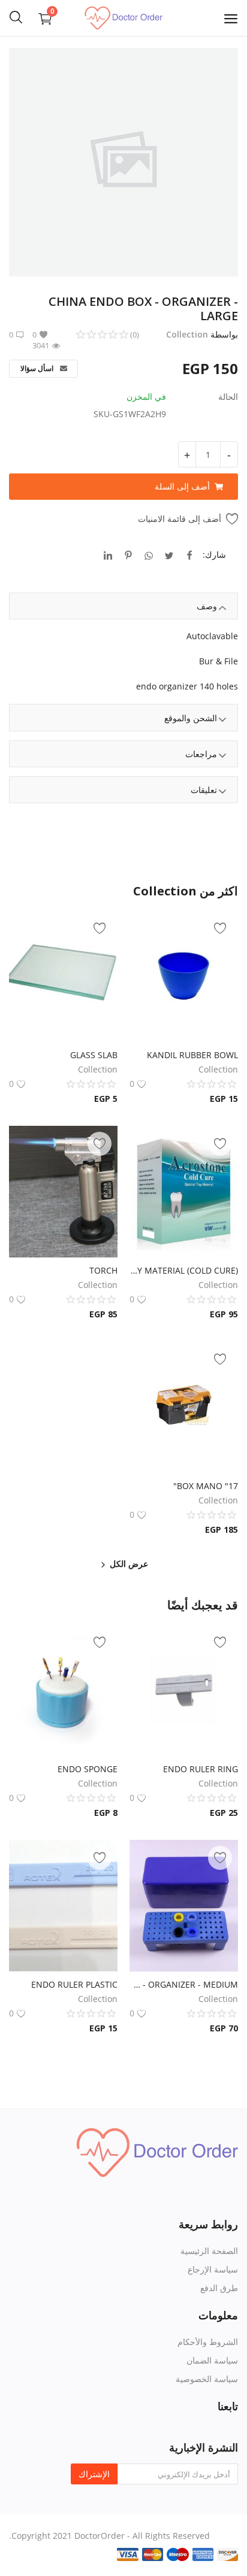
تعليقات (204, 790)
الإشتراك (94, 2474)
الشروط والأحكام (208, 2342)
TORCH (103, 1270)
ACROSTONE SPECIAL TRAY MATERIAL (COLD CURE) (184, 1270)
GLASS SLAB (94, 1055)
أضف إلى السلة (182, 486)
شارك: (214, 555)
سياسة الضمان (212, 2360)
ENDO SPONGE (88, 1769)
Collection (187, 334)
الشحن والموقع (191, 718)
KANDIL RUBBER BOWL (192, 1055)
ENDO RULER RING (201, 1769)
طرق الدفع (219, 2288)
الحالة (228, 397)
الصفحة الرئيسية (209, 2251)
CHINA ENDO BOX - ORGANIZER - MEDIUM (184, 1984)
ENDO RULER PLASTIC (74, 1984)
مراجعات (201, 754)
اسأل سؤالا (38, 368)
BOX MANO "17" (206, 1486)
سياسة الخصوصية (207, 2379)
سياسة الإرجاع (213, 2269)
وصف (207, 606)
